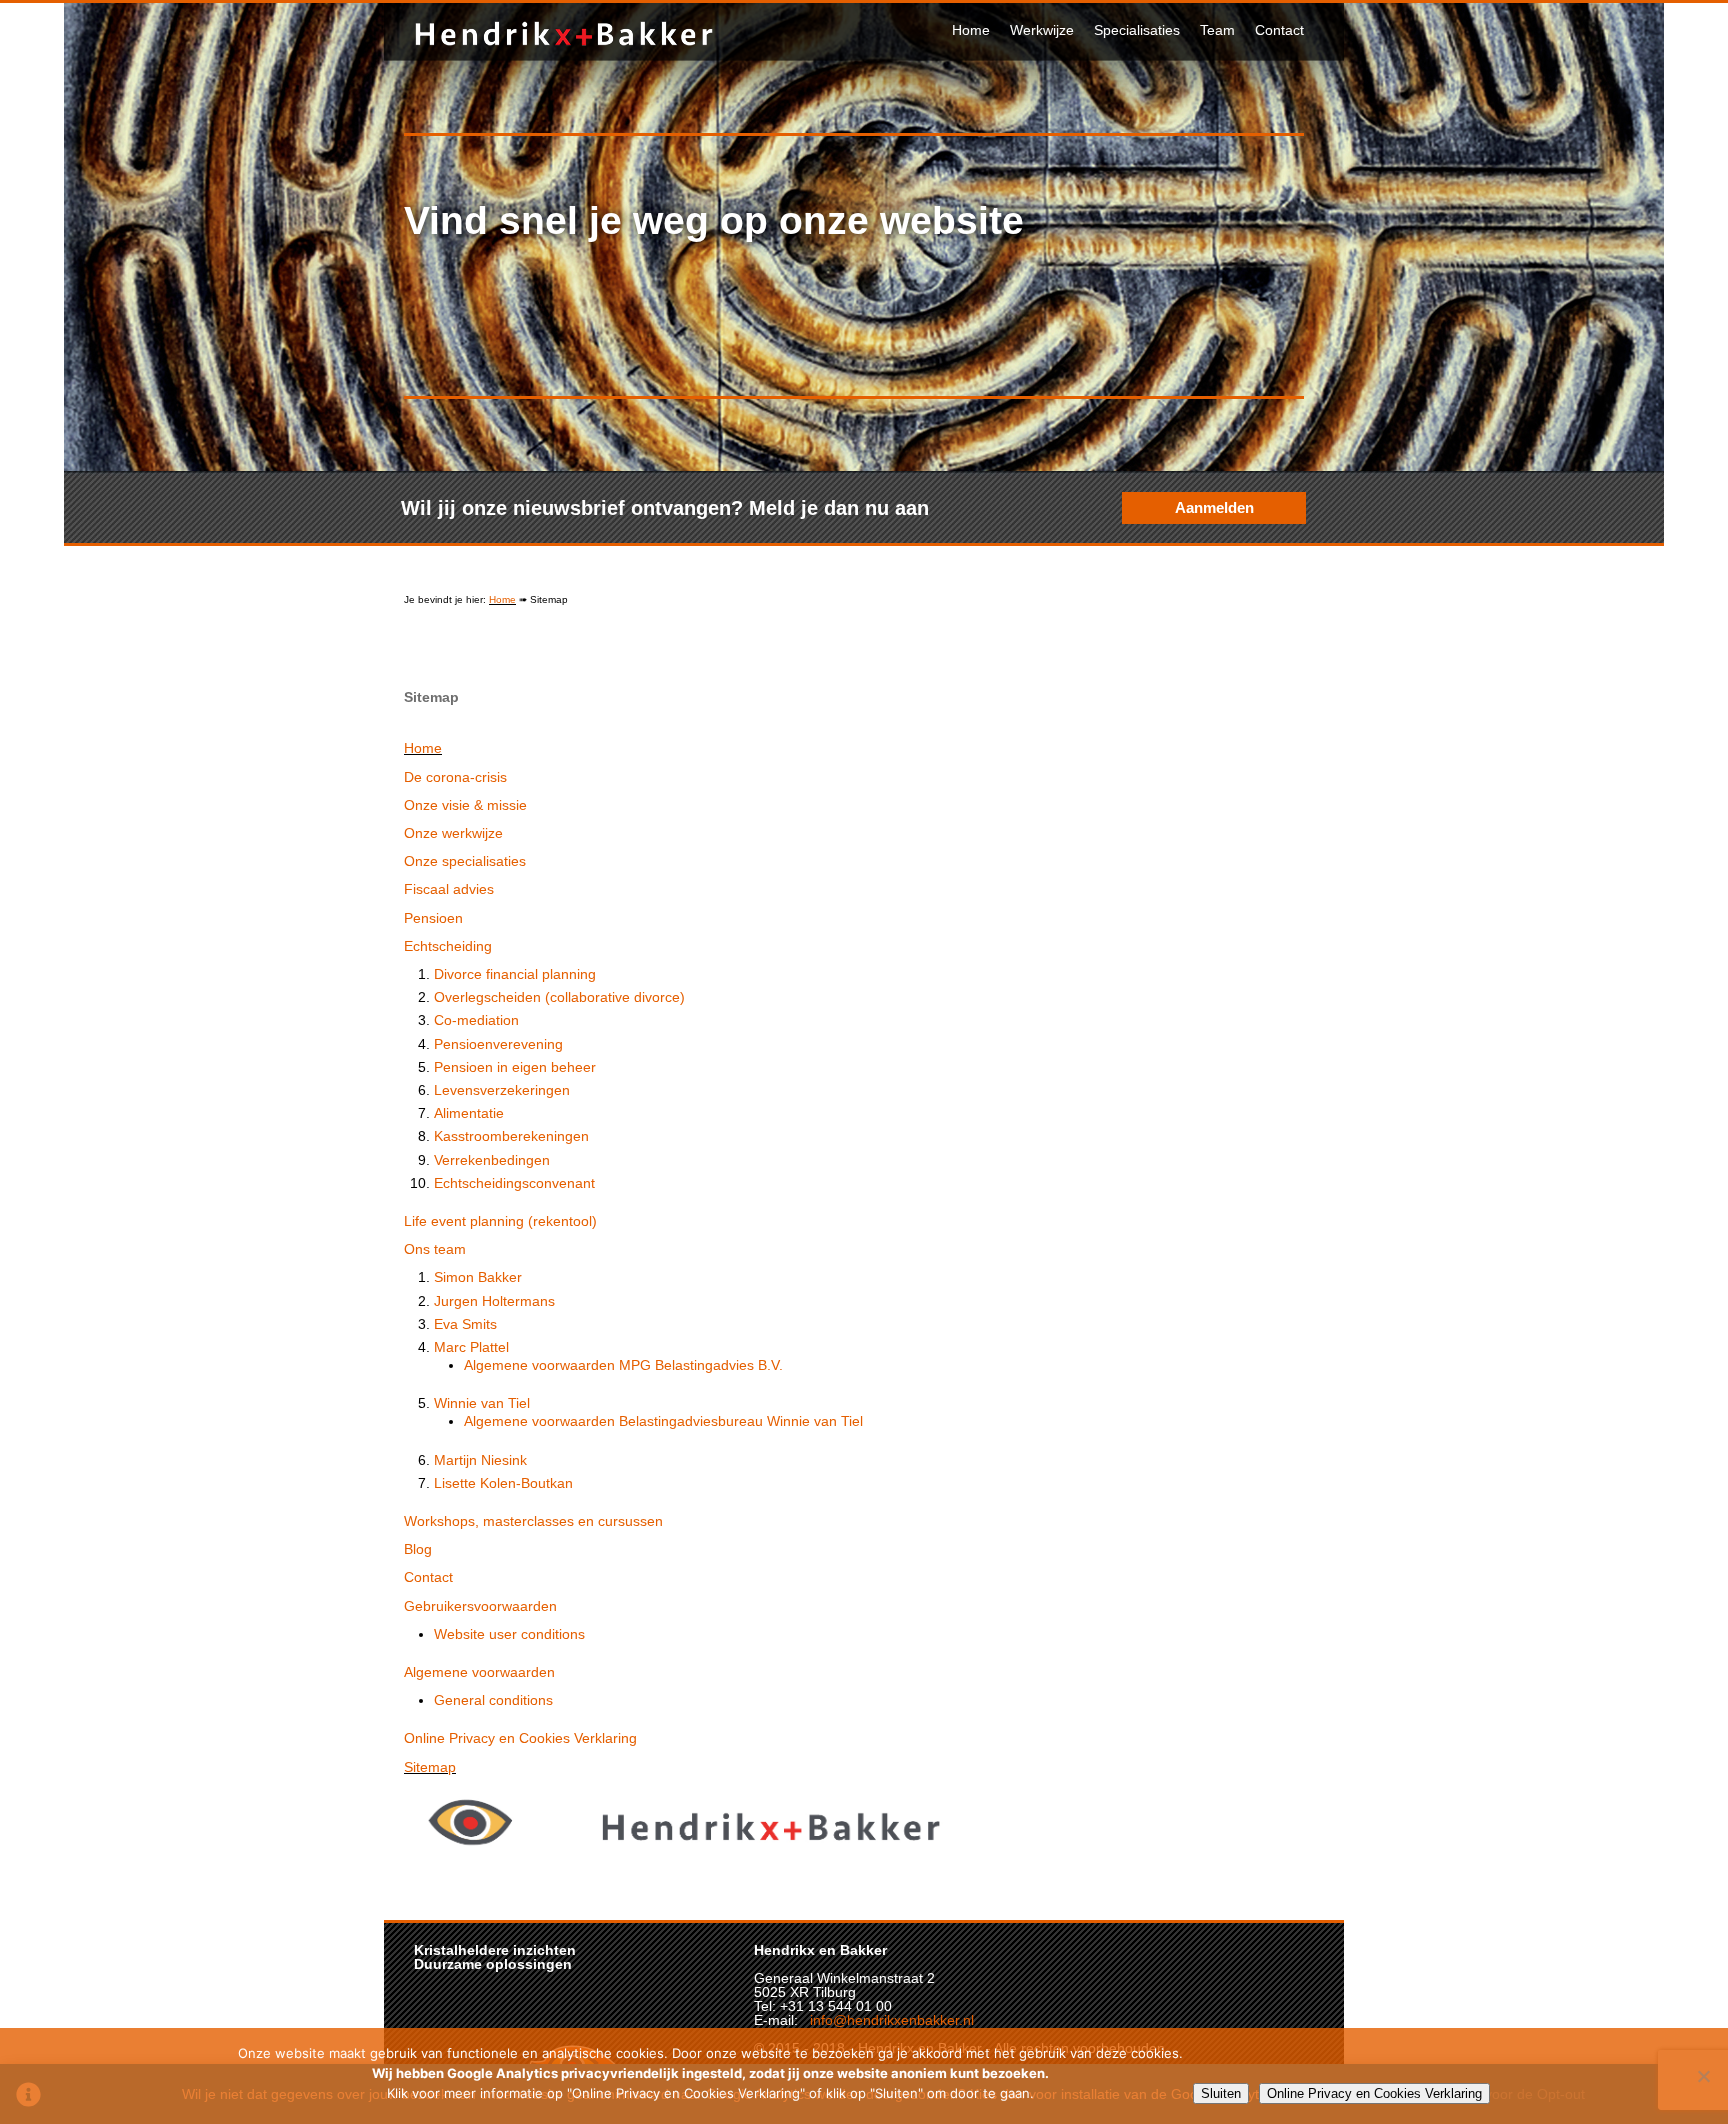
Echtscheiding (448, 946)
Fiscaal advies (449, 889)
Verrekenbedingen (492, 1160)
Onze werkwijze (453, 833)
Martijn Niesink (480, 1460)
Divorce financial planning (515, 974)
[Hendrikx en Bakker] (564, 49)
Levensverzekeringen (502, 1090)
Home (971, 30)
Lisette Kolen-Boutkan (503, 1483)
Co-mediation (476, 1020)
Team (1217, 30)
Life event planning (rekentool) (500, 1221)
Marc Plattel (471, 1347)
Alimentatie (469, 1113)
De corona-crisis (455, 777)
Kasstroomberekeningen (511, 1136)
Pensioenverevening (498, 1044)
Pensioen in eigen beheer (515, 1067)
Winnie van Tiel (482, 1403)
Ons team (435, 1249)
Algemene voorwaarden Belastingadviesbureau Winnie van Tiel (663, 1421)
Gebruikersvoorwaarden (480, 1606)
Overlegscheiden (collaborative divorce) (559, 997)
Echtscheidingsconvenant (514, 1183)
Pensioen (433, 918)
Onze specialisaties (465, 861)
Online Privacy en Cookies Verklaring (520, 1738)
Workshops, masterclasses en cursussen (533, 1521)
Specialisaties (1137, 30)
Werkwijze (1042, 30)
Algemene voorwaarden (479, 1672)
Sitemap (430, 1767)
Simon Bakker (478, 1277)
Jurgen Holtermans (494, 1301)
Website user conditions (509, 1634)
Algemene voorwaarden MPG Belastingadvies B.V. (623, 1365)
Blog (418, 1549)
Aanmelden (1214, 507)
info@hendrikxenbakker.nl (892, 2020)
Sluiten (1221, 2093)
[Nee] (1703, 2076)
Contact (1279, 30)
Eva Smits (465, 1324)
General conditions (493, 1700)
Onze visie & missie (465, 805)
